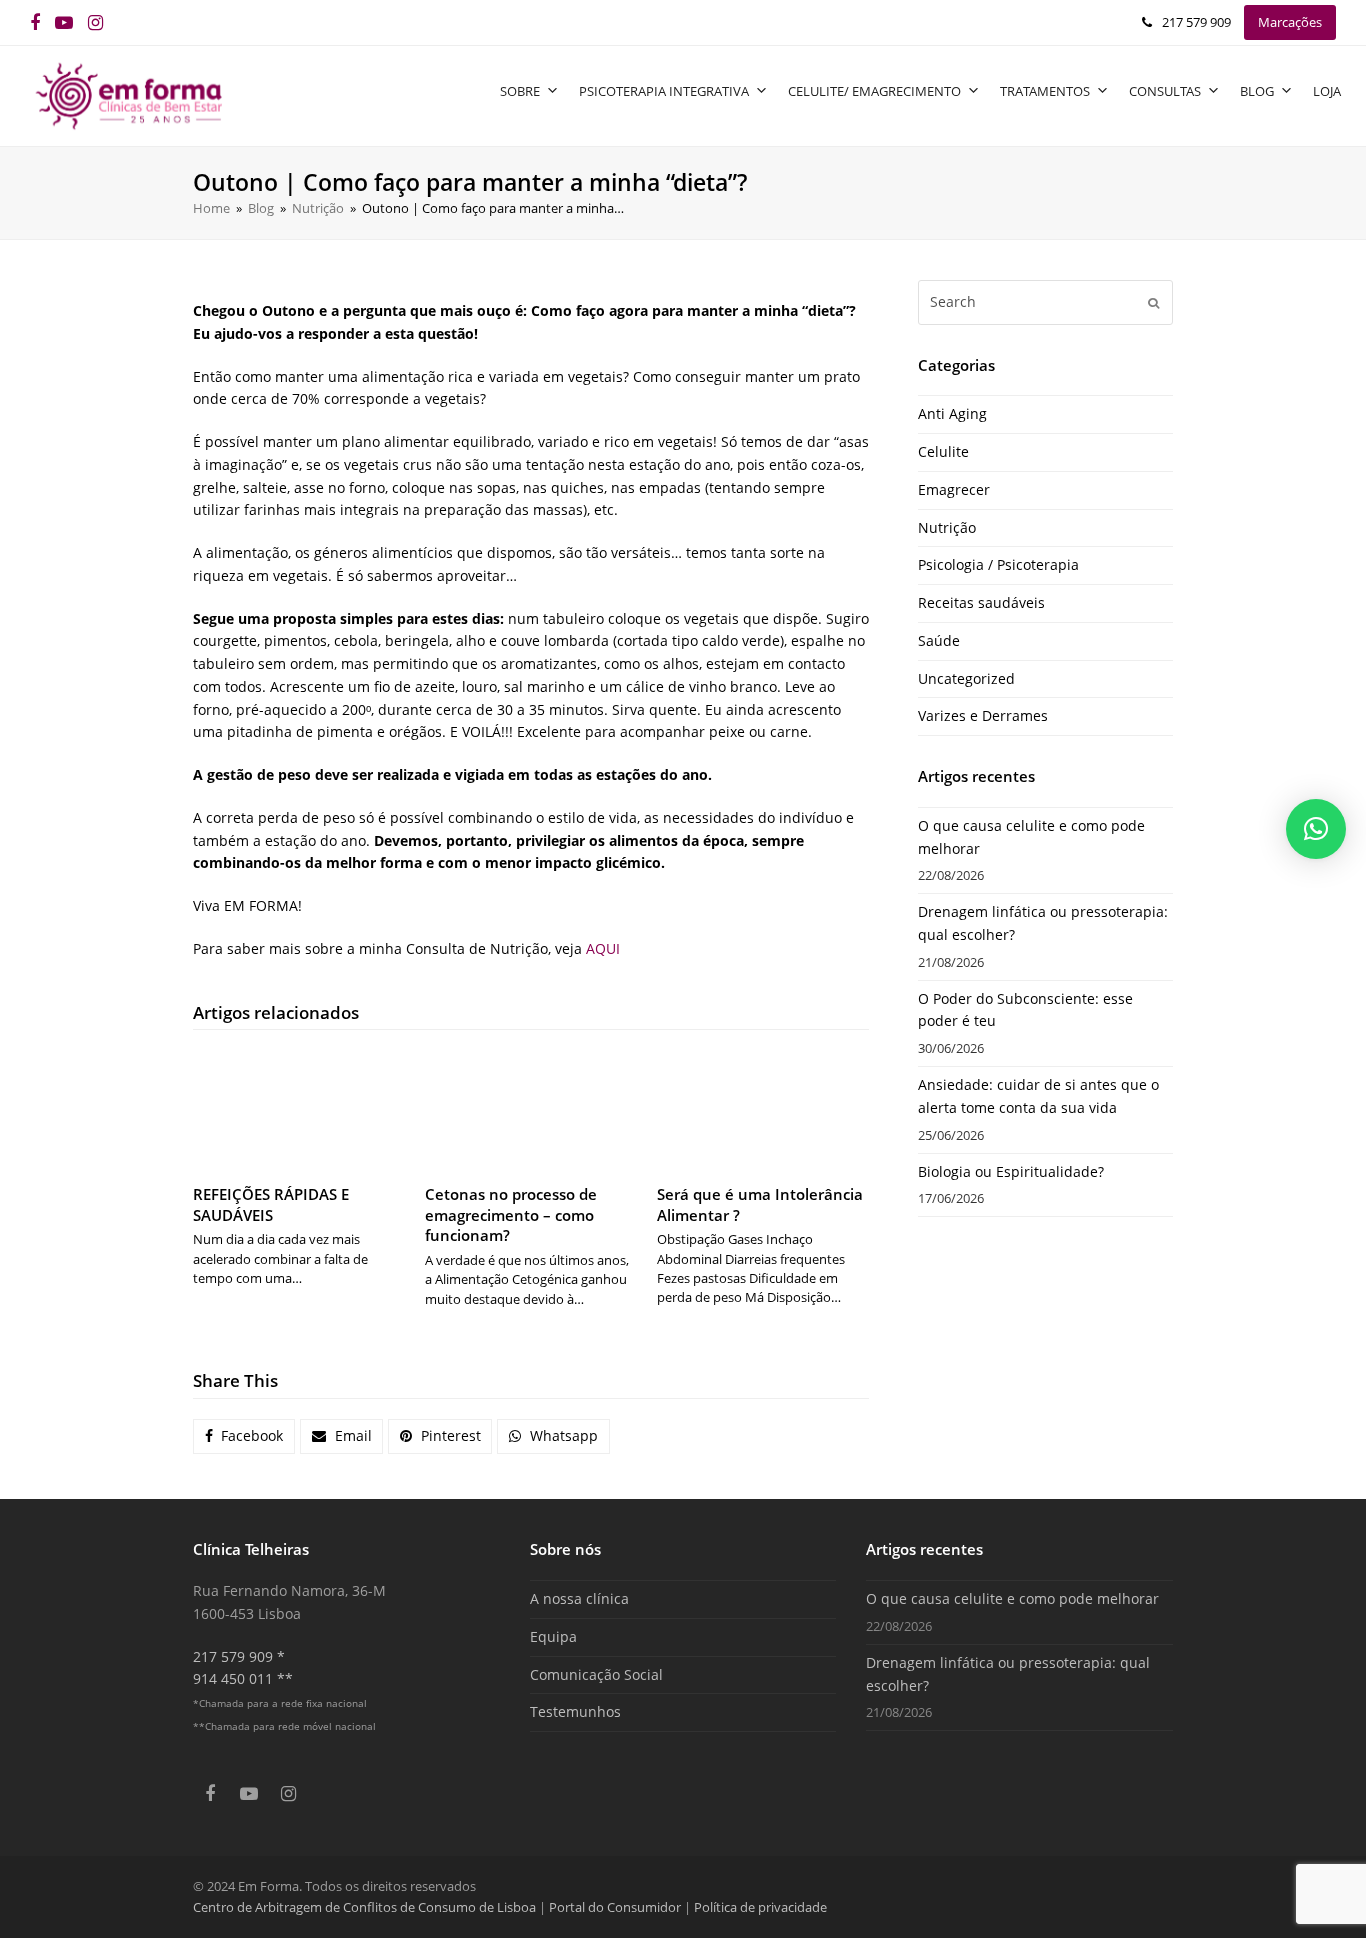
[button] (244, 1437)
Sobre (520, 91)
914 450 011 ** (243, 1678)
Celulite (943, 451)
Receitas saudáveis (981, 602)
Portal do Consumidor (616, 1907)
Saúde (939, 640)
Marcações (1290, 22)
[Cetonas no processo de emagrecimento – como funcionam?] (531, 1109)
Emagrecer (954, 489)
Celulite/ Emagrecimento (874, 91)
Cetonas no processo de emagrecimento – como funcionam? (511, 1214)
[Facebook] (35, 22)
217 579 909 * (239, 1656)
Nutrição (947, 527)
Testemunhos (575, 1711)
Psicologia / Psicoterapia (998, 564)
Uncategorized (966, 678)
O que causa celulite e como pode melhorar (1012, 1598)
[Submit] (1153, 302)
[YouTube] (64, 22)
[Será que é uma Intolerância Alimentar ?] (763, 1109)
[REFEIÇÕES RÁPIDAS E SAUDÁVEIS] (299, 1109)
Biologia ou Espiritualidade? (1011, 1171)
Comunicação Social (596, 1674)
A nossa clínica (579, 1598)
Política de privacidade (760, 1907)
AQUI (603, 948)
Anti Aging (952, 413)
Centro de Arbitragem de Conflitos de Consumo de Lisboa (364, 1907)
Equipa (553, 1636)
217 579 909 (1196, 22)
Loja (1327, 91)
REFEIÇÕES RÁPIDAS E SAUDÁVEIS (271, 1204)
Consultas (1165, 91)
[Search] (1045, 302)
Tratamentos (1045, 91)
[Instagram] (95, 22)
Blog (1257, 91)
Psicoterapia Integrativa (664, 91)
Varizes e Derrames (983, 715)
